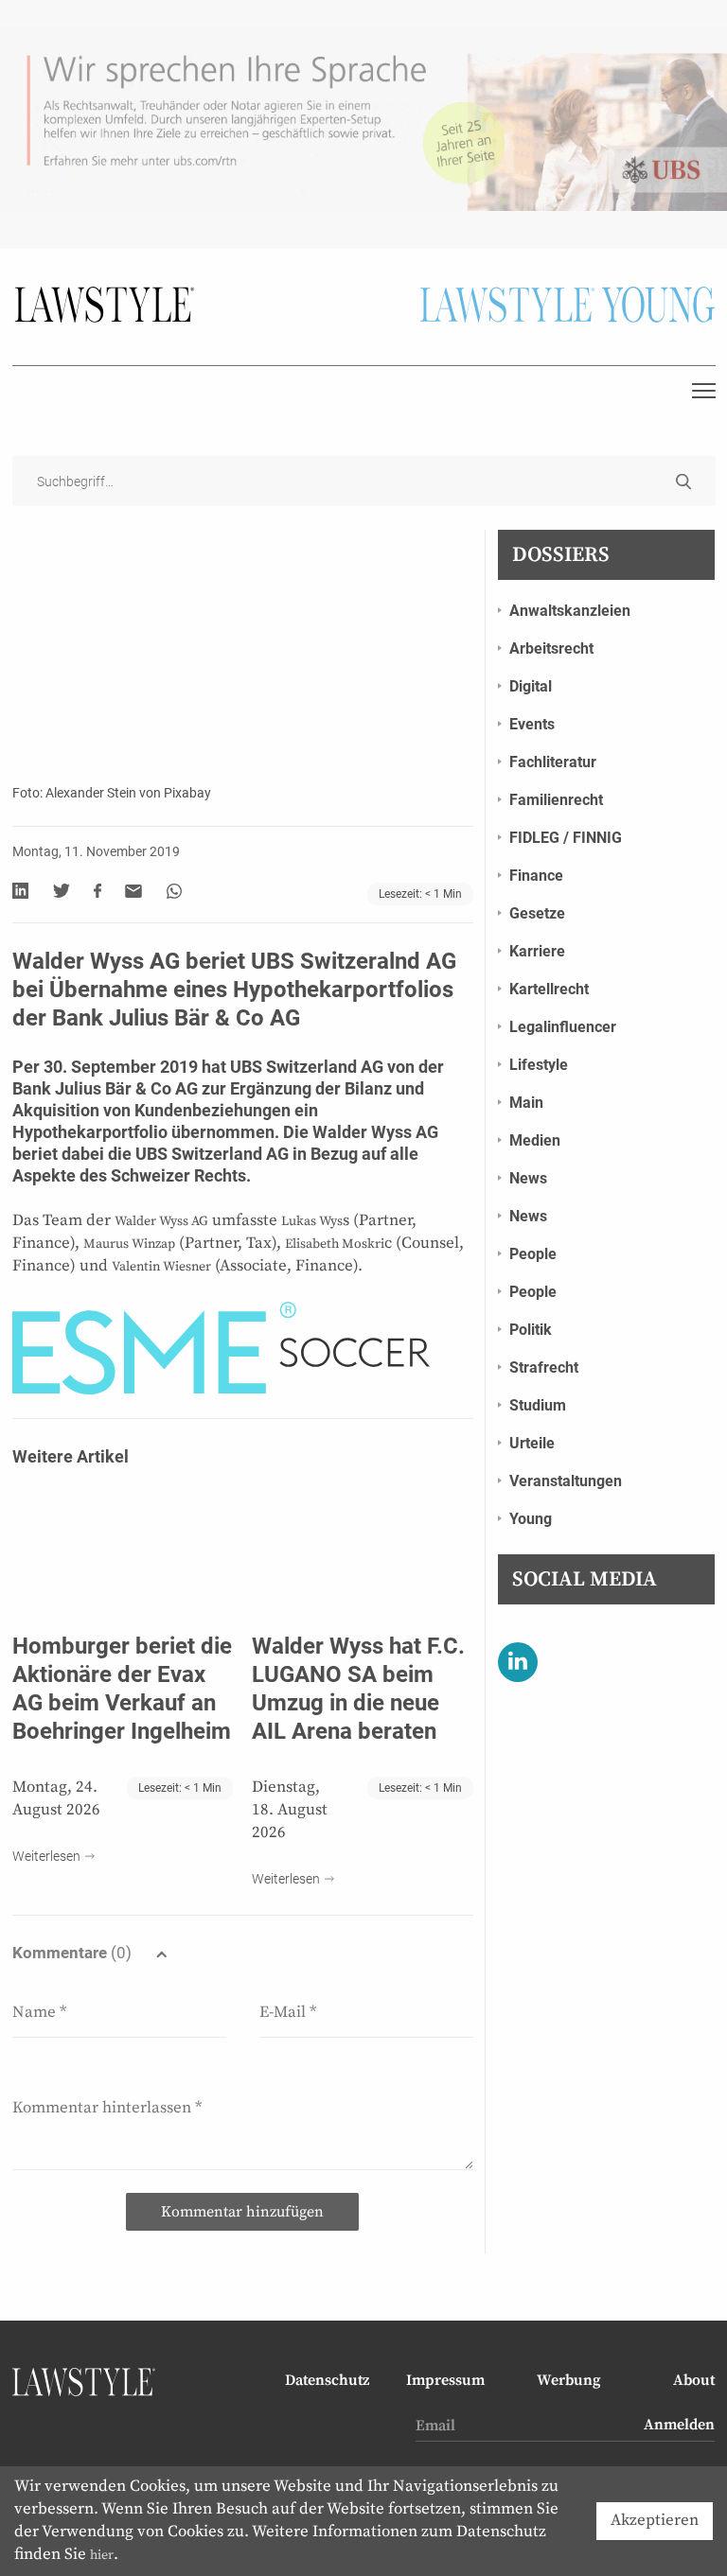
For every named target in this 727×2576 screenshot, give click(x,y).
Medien (535, 1140)
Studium (538, 1405)
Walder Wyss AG (375, 1132)
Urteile (532, 1443)
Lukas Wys (312, 1221)
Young (531, 1519)
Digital (531, 686)
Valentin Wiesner (161, 1267)
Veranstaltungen (566, 1481)
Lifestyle (539, 1065)
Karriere (537, 951)
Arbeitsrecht (551, 648)
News (528, 1178)
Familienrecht (556, 800)
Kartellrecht (549, 989)
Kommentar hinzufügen (242, 2212)
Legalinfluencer (563, 1027)
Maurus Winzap (129, 1244)
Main (526, 1103)
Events (532, 724)
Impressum (445, 2380)
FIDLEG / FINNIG (566, 838)
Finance (536, 876)
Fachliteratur (553, 762)
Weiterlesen (46, 1856)
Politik (531, 1330)
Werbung (568, 2380)
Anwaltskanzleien (570, 611)
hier (102, 2555)
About (694, 2380)
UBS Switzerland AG (307, 1067)
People (533, 1254)
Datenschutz (327, 2380)
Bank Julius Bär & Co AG (105, 1088)
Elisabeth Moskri (335, 1244)
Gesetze (537, 913)
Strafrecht (544, 1367)
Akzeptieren (655, 2520)
